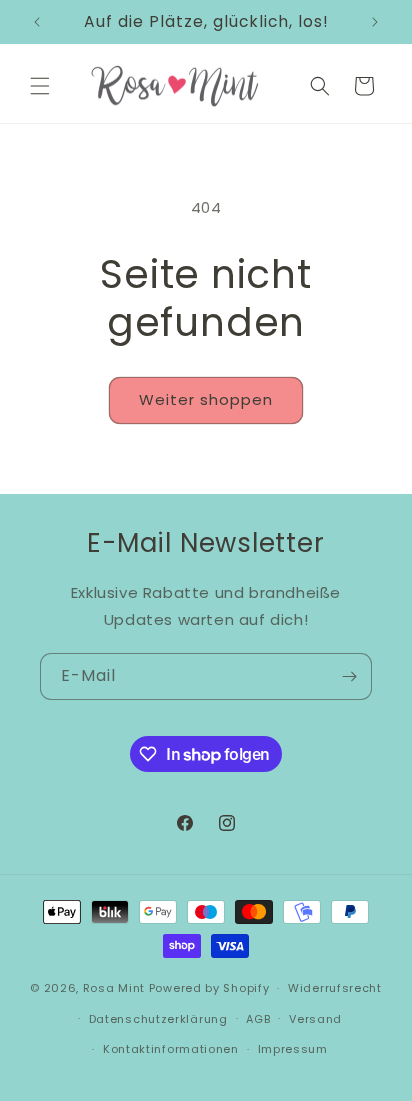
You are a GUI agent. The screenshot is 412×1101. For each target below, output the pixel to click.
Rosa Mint (114, 988)
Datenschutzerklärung (158, 1019)
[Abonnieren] (349, 676)
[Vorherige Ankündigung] (37, 22)
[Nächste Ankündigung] (375, 22)
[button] (40, 86)
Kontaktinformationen (171, 1049)
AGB (258, 1019)
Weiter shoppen (206, 399)
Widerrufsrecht (335, 988)
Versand (315, 1019)
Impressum (293, 1049)
